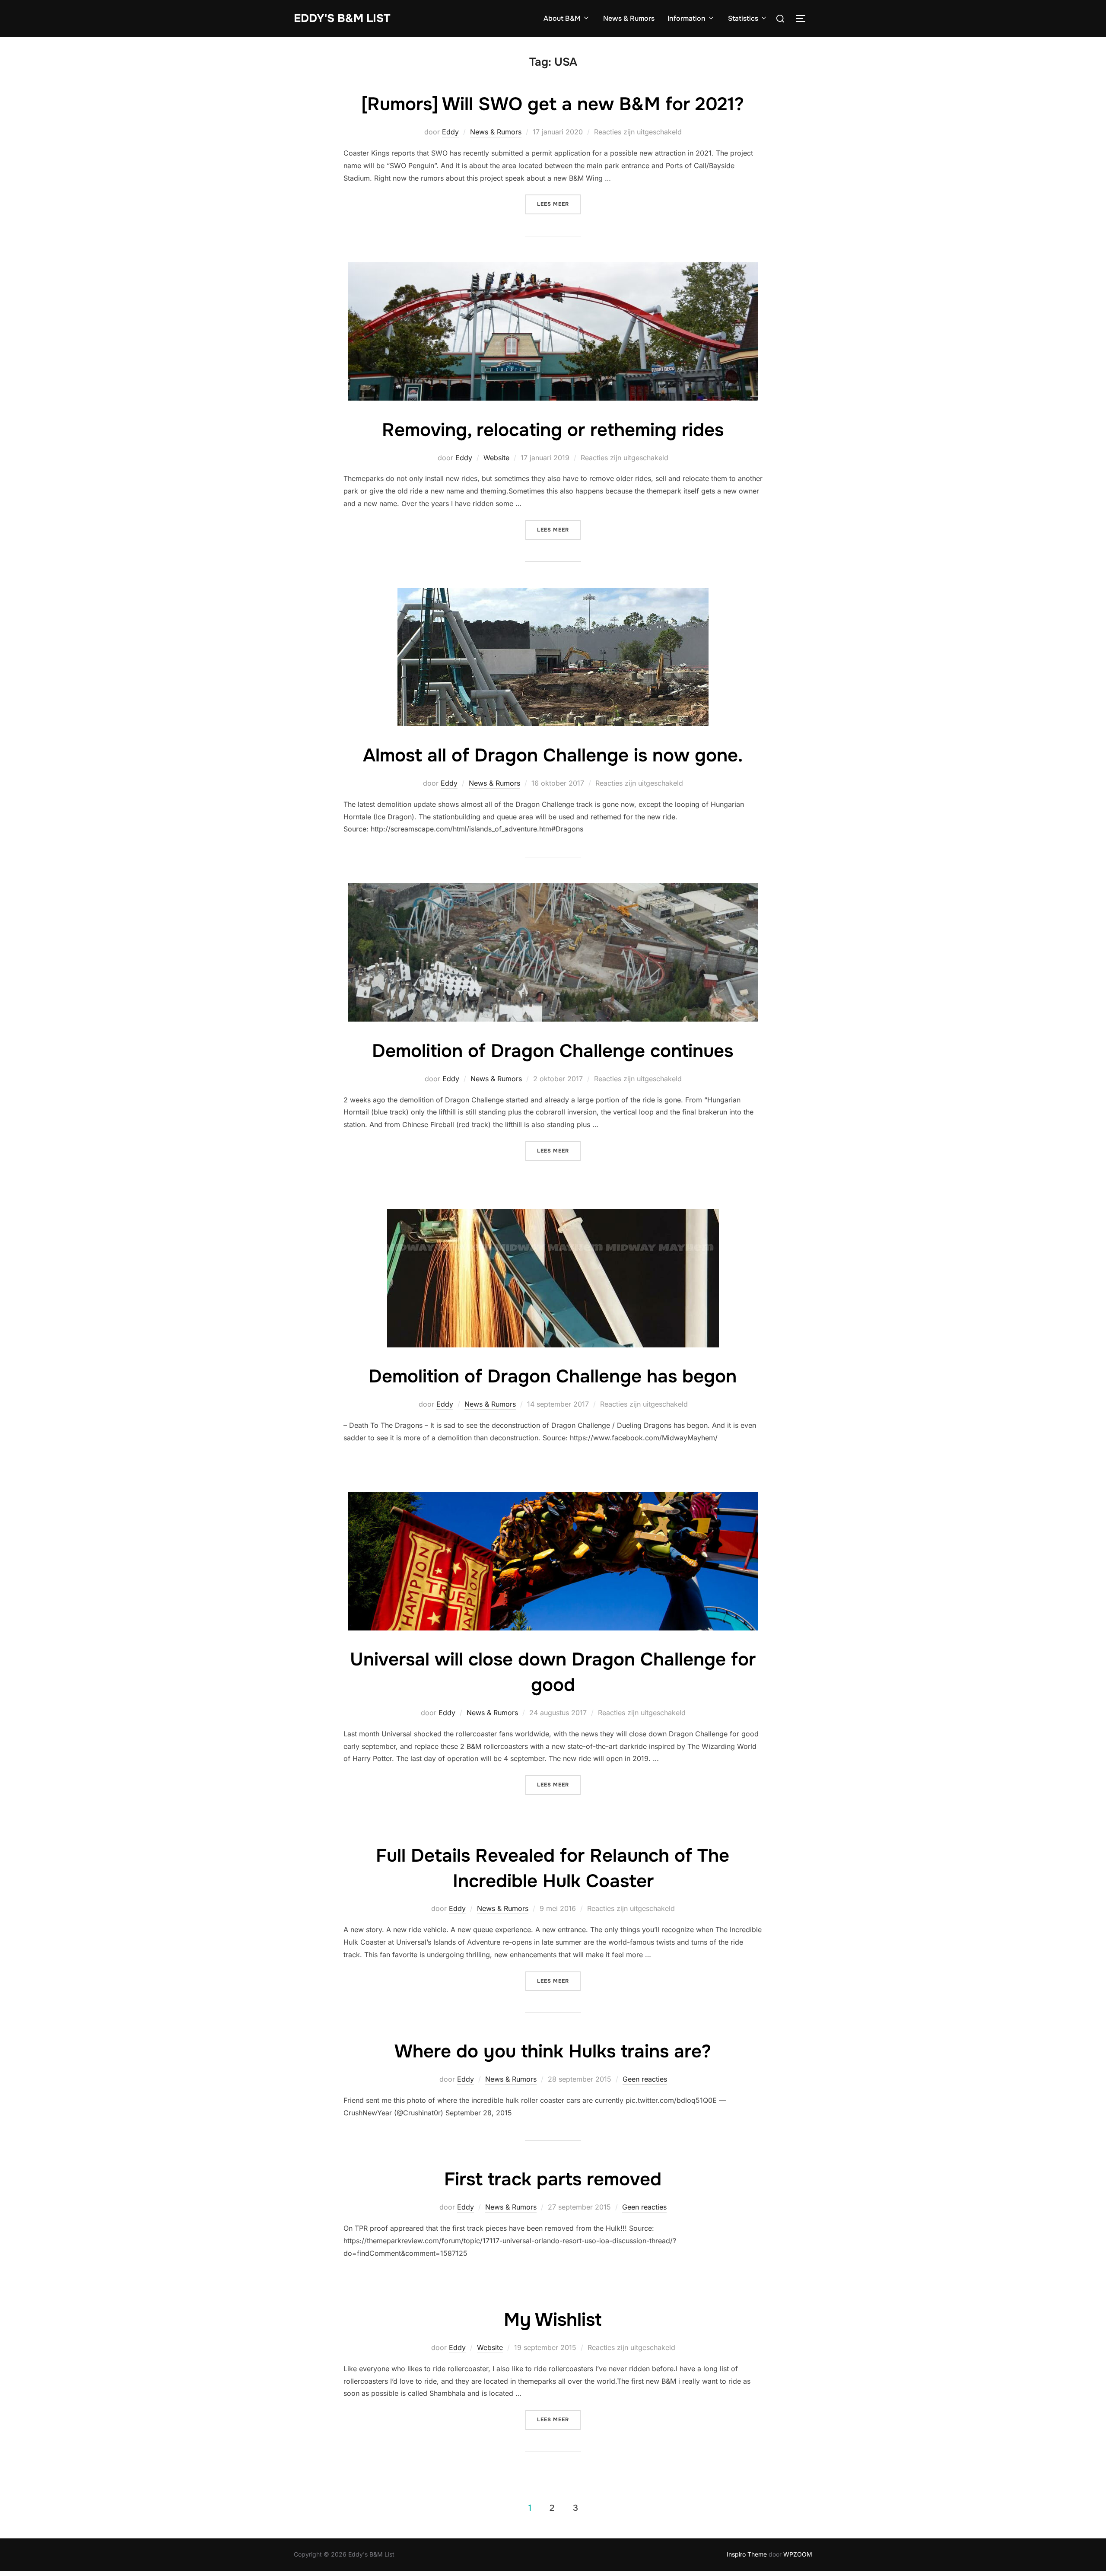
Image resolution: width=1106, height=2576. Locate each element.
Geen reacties (645, 2079)
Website (496, 458)
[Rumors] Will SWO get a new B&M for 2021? (553, 104)
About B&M (562, 18)
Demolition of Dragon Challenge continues (553, 1051)
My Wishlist (553, 2320)
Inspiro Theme (747, 2554)
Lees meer (559, 204)
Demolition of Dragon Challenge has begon (553, 1376)
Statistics (743, 18)
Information (686, 18)
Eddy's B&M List (342, 18)
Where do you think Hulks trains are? (553, 2051)
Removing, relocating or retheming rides (553, 430)
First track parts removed (553, 2179)
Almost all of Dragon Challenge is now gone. (553, 755)
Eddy (450, 132)
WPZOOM (798, 2554)
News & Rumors (629, 18)
